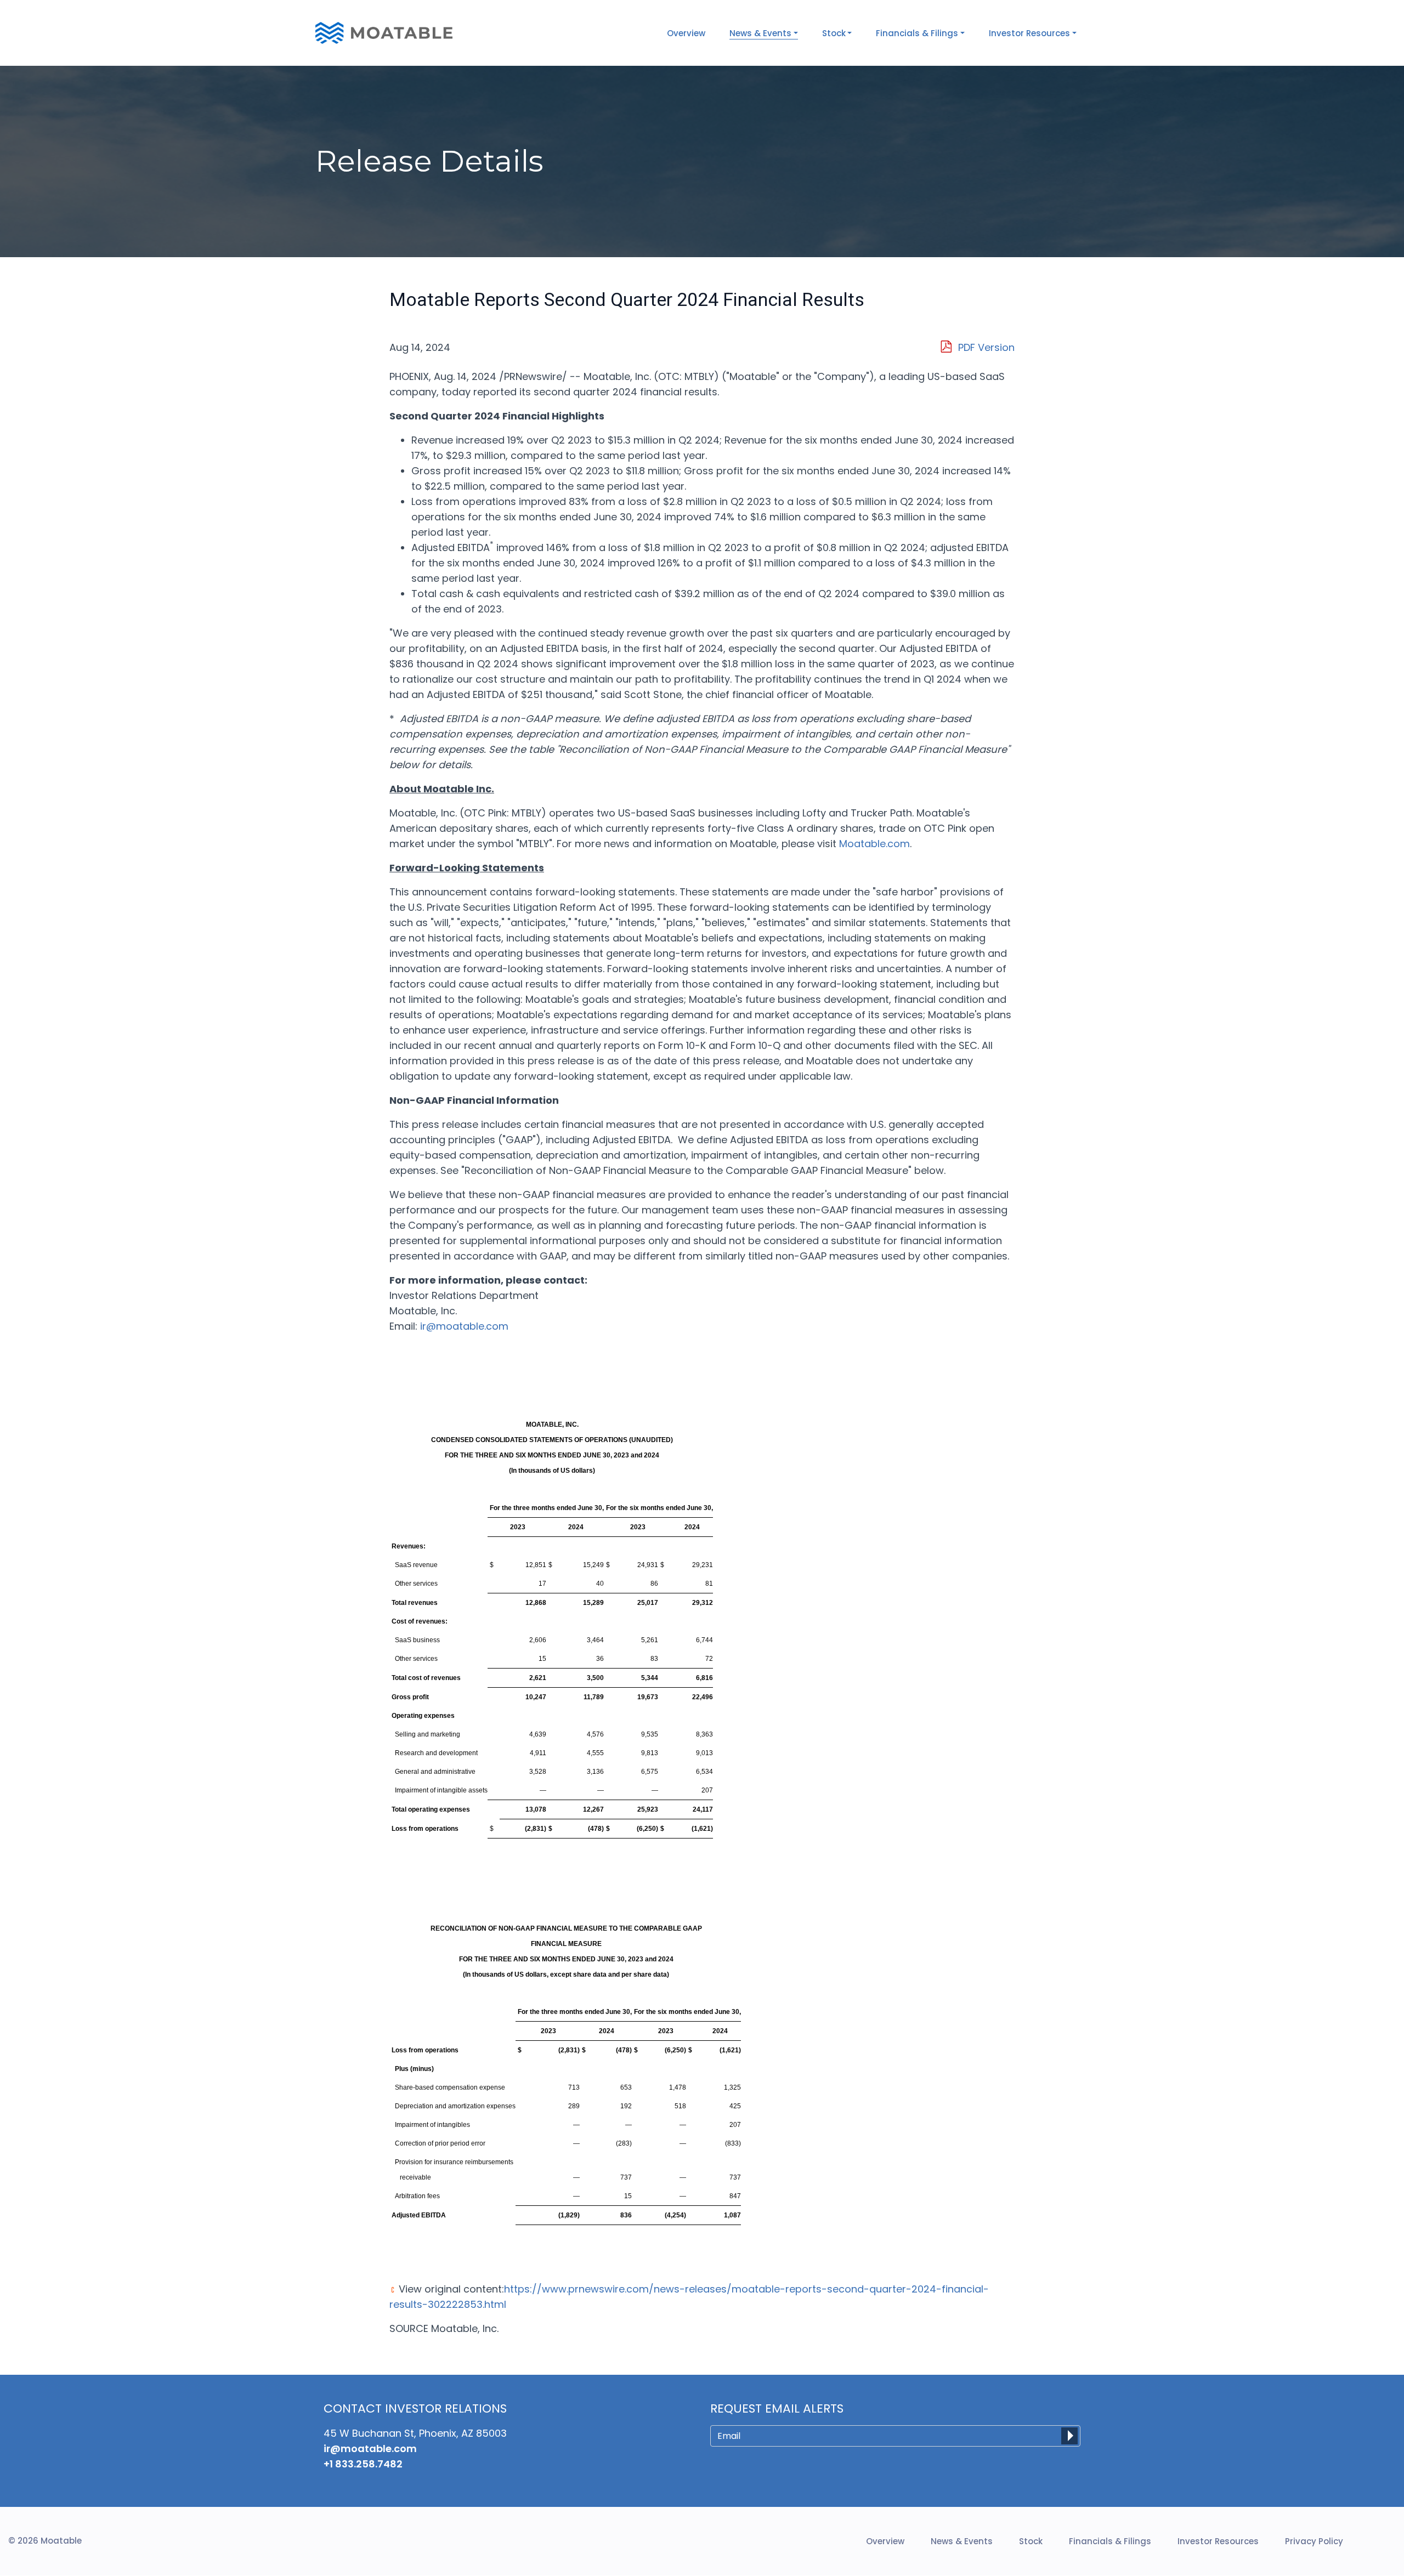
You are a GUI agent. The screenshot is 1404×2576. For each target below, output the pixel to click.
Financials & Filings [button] (917, 33)
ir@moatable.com (464, 1326)
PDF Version (986, 347)
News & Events (962, 2541)
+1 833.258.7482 (363, 2464)
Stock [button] (834, 33)
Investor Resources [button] (1029, 33)
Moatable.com (874, 844)
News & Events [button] (760, 33)
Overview (686, 33)
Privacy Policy (1314, 2541)
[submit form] (1069, 2436)
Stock (1031, 2541)
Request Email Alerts (777, 2409)
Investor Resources (1218, 2541)
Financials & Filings (1110, 2541)
